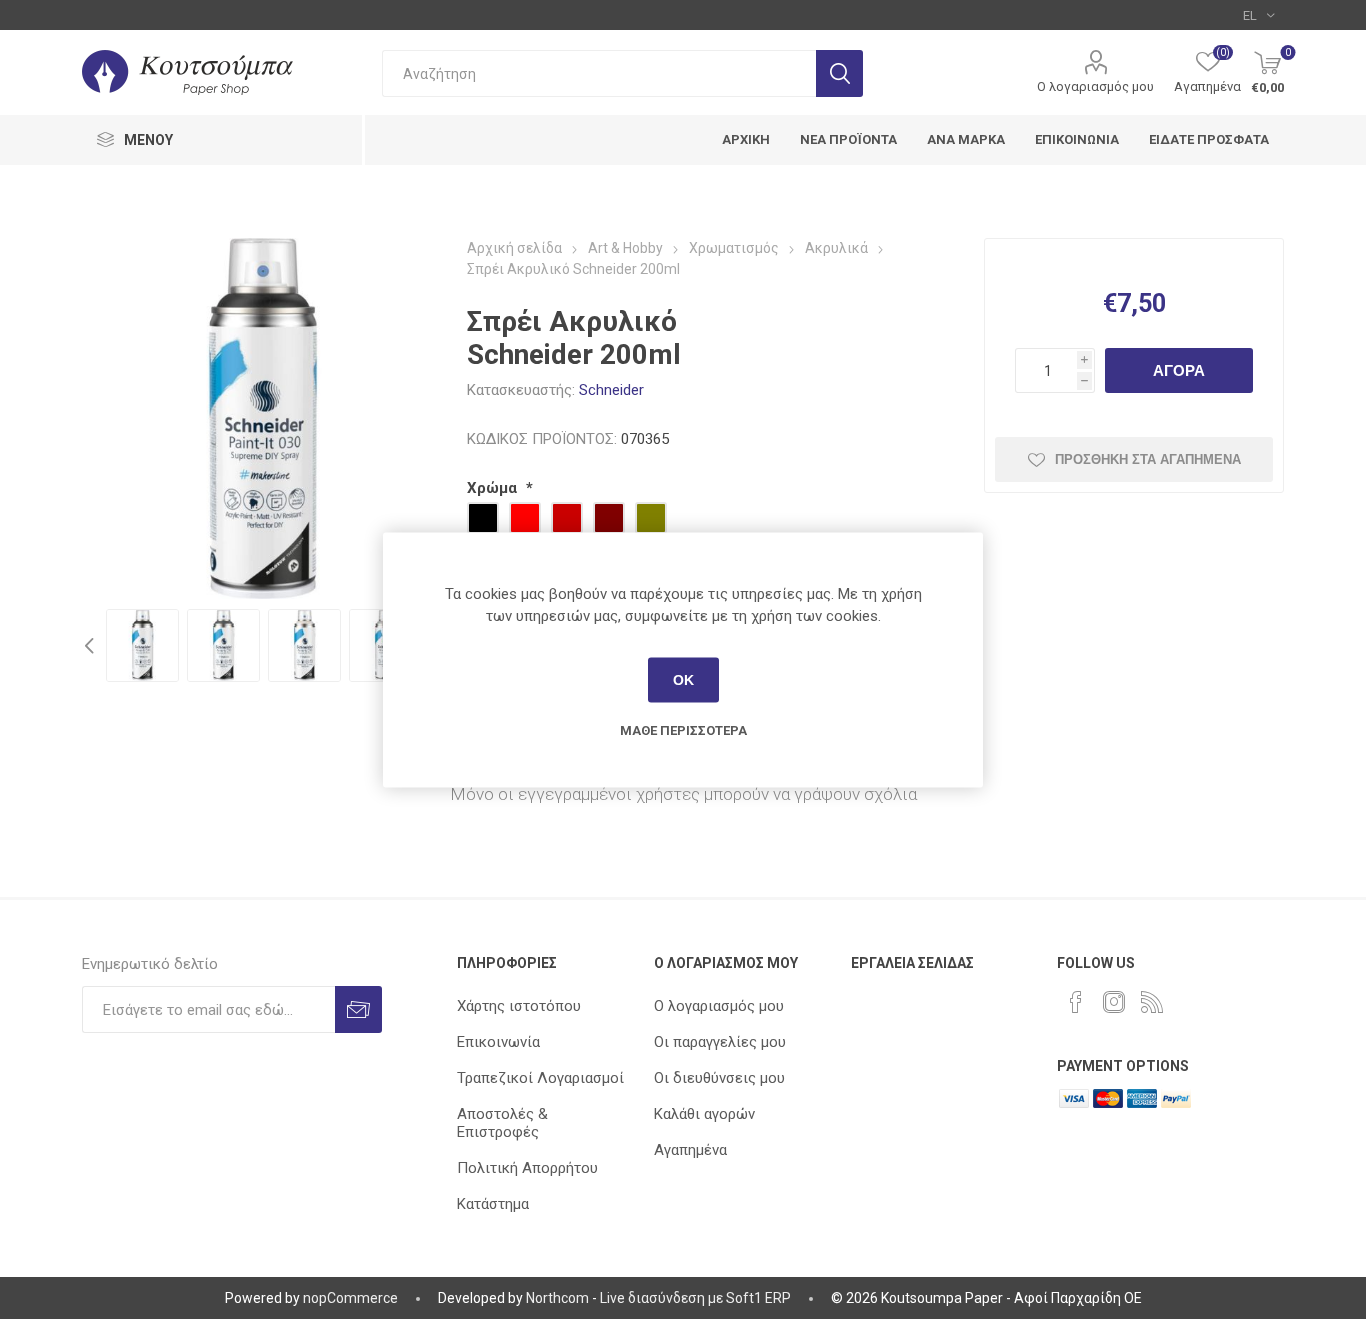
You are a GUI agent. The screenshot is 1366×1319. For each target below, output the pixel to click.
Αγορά (1179, 370)
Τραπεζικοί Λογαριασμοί (540, 1078)
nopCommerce (350, 1298)
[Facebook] (1076, 1002)
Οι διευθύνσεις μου (719, 1078)
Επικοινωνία (498, 1042)
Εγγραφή (358, 1009)
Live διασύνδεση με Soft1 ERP (695, 1298)
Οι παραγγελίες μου (720, 1042)
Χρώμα (494, 488)
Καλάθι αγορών (704, 1114)
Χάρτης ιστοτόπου (519, 1006)
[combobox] (599, 73)
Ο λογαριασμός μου (1095, 86)
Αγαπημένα (690, 1150)
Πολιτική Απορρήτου (527, 1168)
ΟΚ (683, 680)
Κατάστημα (493, 1204)
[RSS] (1152, 1002)
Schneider (611, 390)
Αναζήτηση (839, 73)
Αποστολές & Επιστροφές (502, 1123)
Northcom (557, 1298)
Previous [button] (92, 645)
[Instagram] (1114, 1002)
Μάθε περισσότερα (683, 729)
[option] (142, 645)
